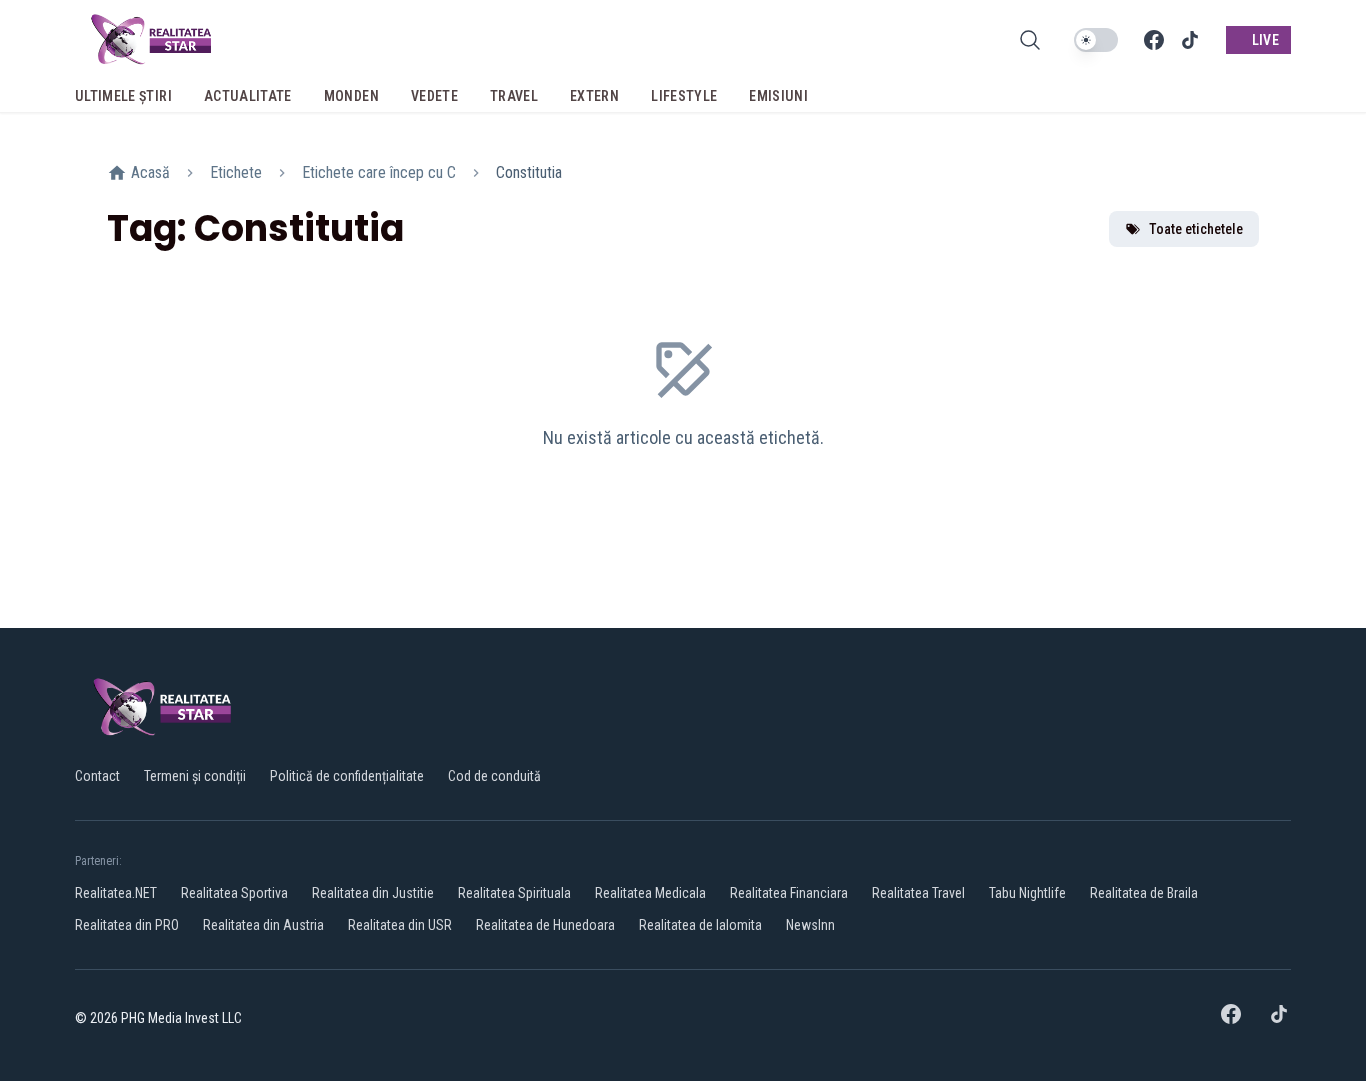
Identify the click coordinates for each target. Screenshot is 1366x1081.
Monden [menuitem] (351, 96)
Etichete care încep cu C (379, 172)
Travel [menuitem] (514, 96)
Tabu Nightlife (1027, 893)
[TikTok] (1190, 40)
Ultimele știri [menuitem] (123, 96)
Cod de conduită (494, 776)
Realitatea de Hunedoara (545, 925)
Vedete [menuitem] (434, 96)
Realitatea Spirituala (514, 893)
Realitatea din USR (400, 925)
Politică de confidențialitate (347, 776)
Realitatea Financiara (789, 893)
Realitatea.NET (116, 893)
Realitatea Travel (918, 893)
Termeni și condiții (195, 776)
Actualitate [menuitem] (248, 96)
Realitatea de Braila (1144, 893)
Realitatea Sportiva (234, 893)
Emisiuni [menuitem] (778, 96)
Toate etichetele (1196, 229)
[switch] (1096, 40)
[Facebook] (1154, 40)
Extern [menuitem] (594, 96)
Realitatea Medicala (650, 893)
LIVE (1265, 40)
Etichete (236, 172)
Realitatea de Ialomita (700, 925)
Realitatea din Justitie (373, 893)
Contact (97, 776)
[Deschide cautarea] (1030, 40)
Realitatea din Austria (263, 925)
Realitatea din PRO (127, 925)
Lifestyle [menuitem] (684, 96)
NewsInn (810, 925)
